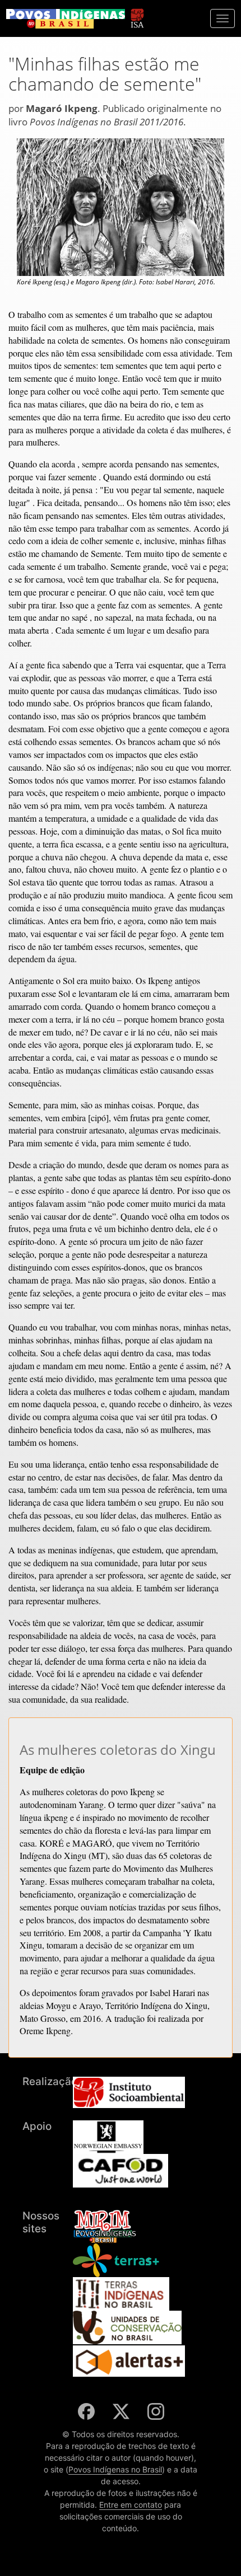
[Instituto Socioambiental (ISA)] (137, 13)
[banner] (66, 19)
